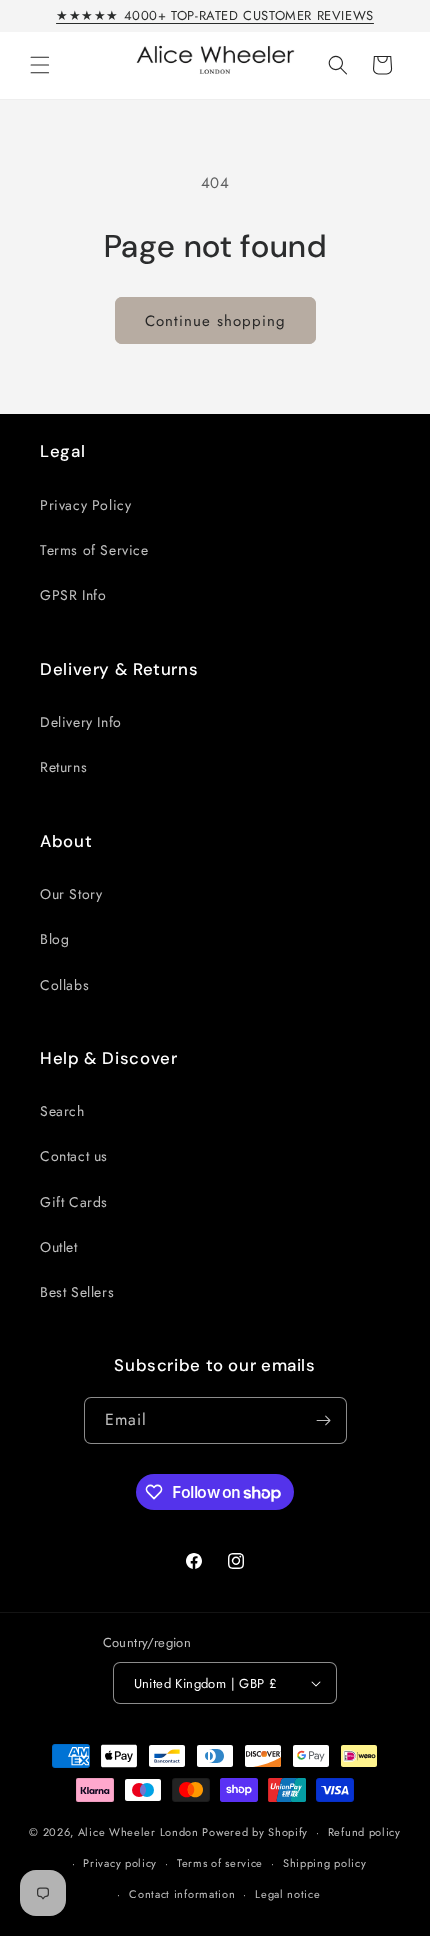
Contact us (74, 1156)
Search (62, 1111)
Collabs (64, 985)
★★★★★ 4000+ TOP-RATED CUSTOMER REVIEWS (215, 15)
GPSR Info (73, 595)
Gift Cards (74, 1202)
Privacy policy (120, 1863)
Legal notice (287, 1894)
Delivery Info (81, 722)
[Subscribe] (324, 1420)
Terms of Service (94, 550)
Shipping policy (325, 1863)
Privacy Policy (85, 505)
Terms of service (220, 1863)
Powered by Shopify (255, 1832)
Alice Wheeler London (138, 1832)
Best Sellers (77, 1292)
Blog (54, 939)
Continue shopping (215, 321)
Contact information (182, 1894)
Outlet (59, 1247)
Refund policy (364, 1832)
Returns (63, 767)
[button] (40, 65)
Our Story (71, 894)
